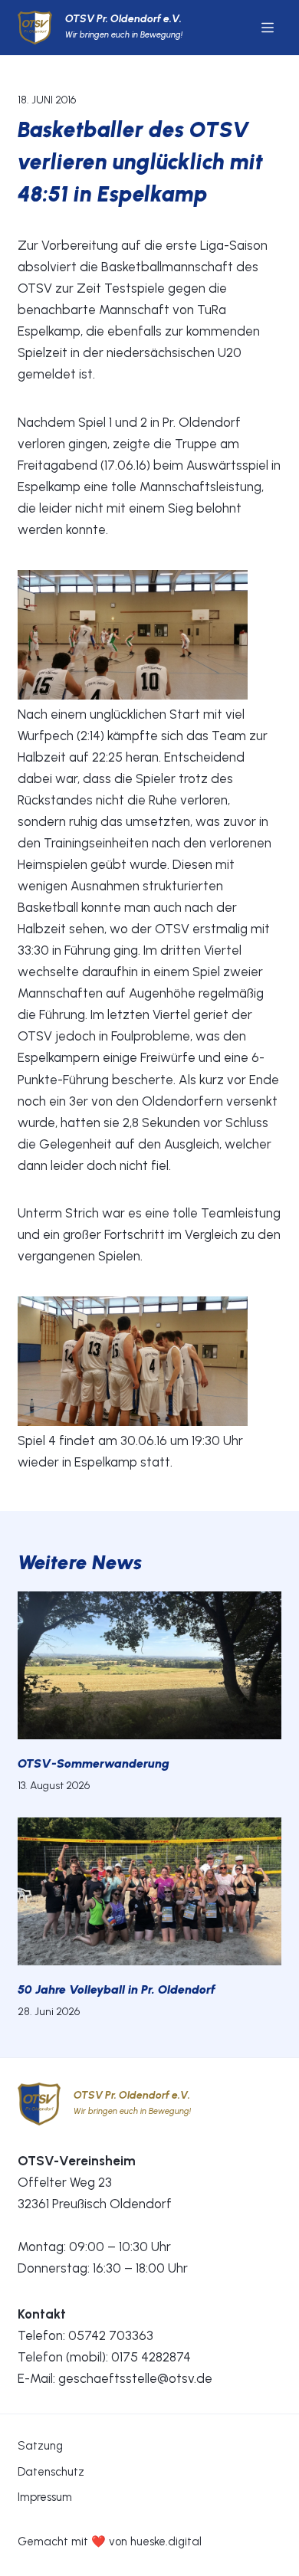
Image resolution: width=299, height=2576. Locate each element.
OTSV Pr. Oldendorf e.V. (123, 19)
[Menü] (268, 28)
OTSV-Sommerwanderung (94, 1763)
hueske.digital (166, 2542)
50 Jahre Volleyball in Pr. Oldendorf (117, 1989)
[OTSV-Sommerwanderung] (149, 1665)
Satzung (40, 2446)
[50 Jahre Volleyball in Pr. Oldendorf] (149, 1891)
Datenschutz (51, 2472)
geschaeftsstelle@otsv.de (135, 2378)
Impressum (45, 2497)
